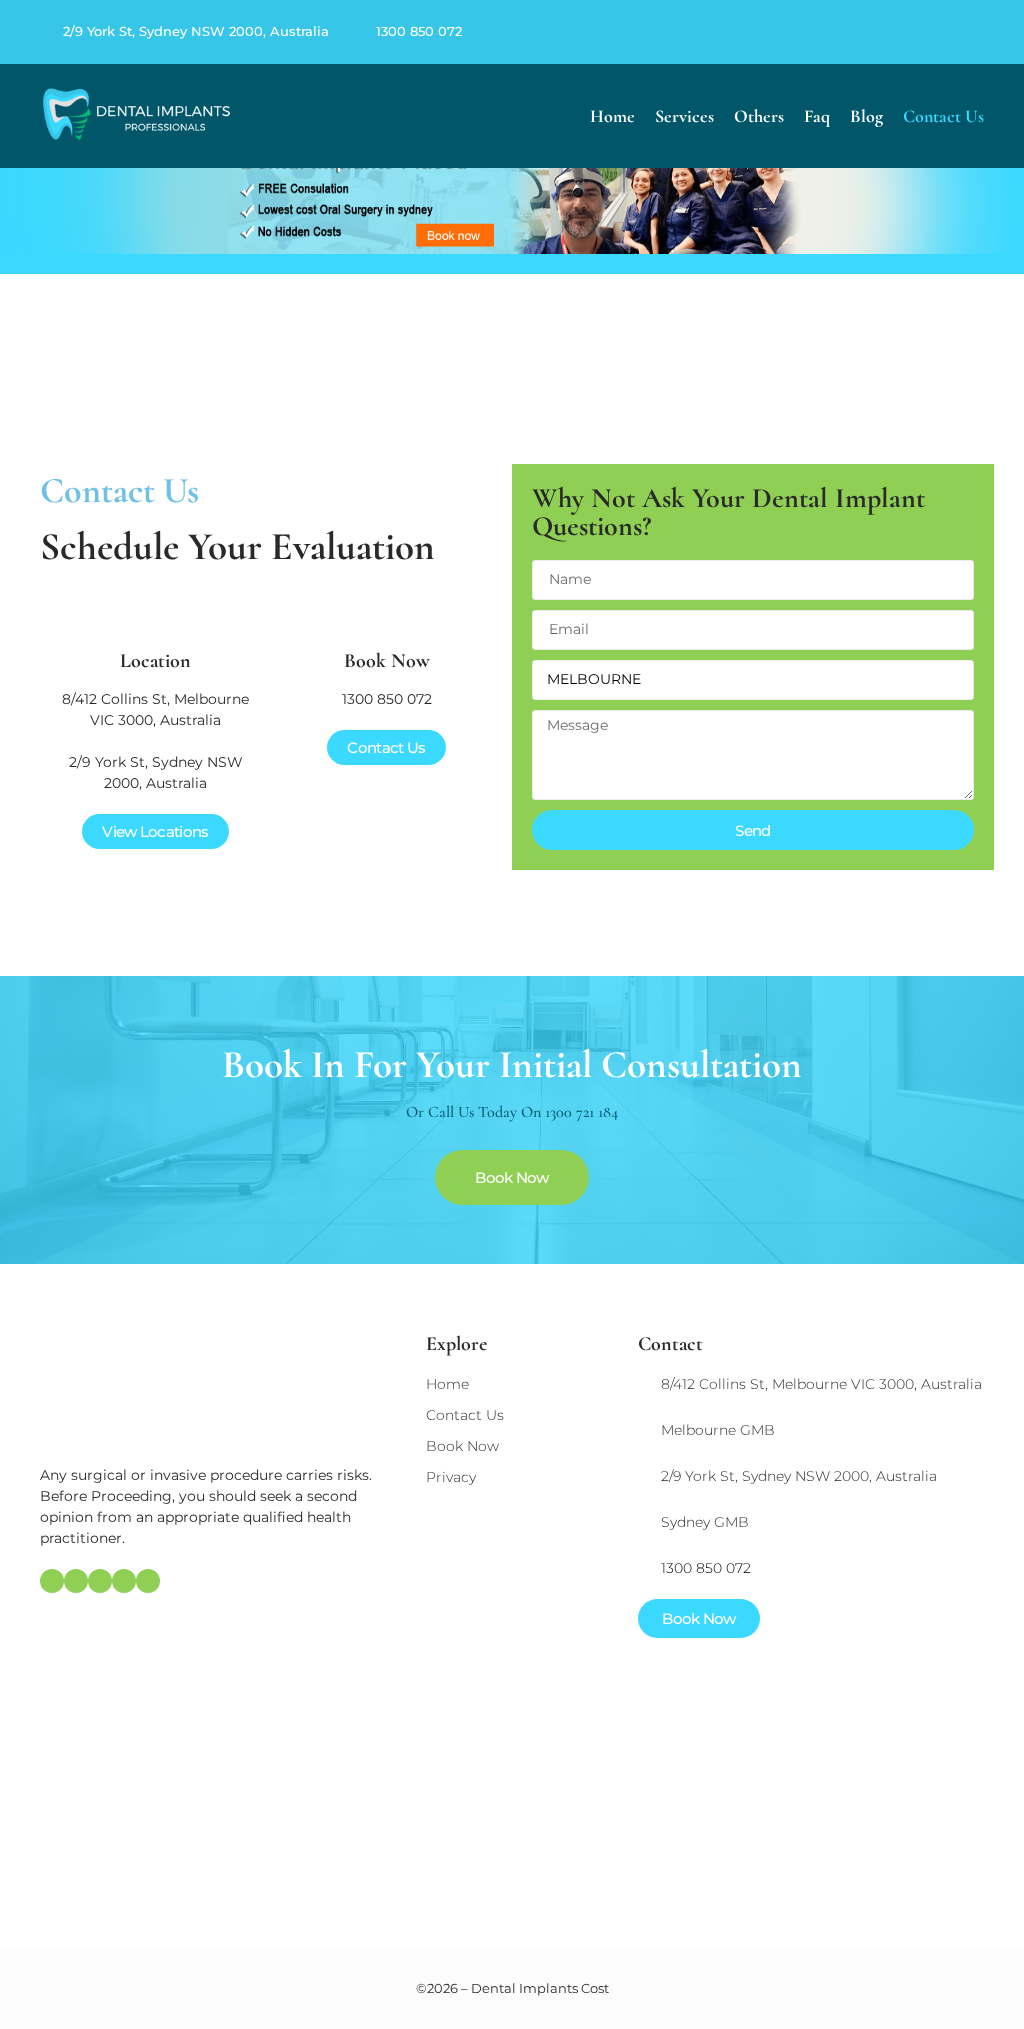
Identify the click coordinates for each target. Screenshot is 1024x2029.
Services (684, 116)
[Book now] (387, 611)
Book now (387, 661)
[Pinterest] (934, 32)
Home (612, 116)
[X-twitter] (958, 32)
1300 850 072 (419, 31)
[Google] (886, 32)
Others (759, 116)
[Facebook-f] (910, 32)
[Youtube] (982, 32)
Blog (866, 116)
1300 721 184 (581, 1112)
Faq (817, 116)
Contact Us (943, 116)
